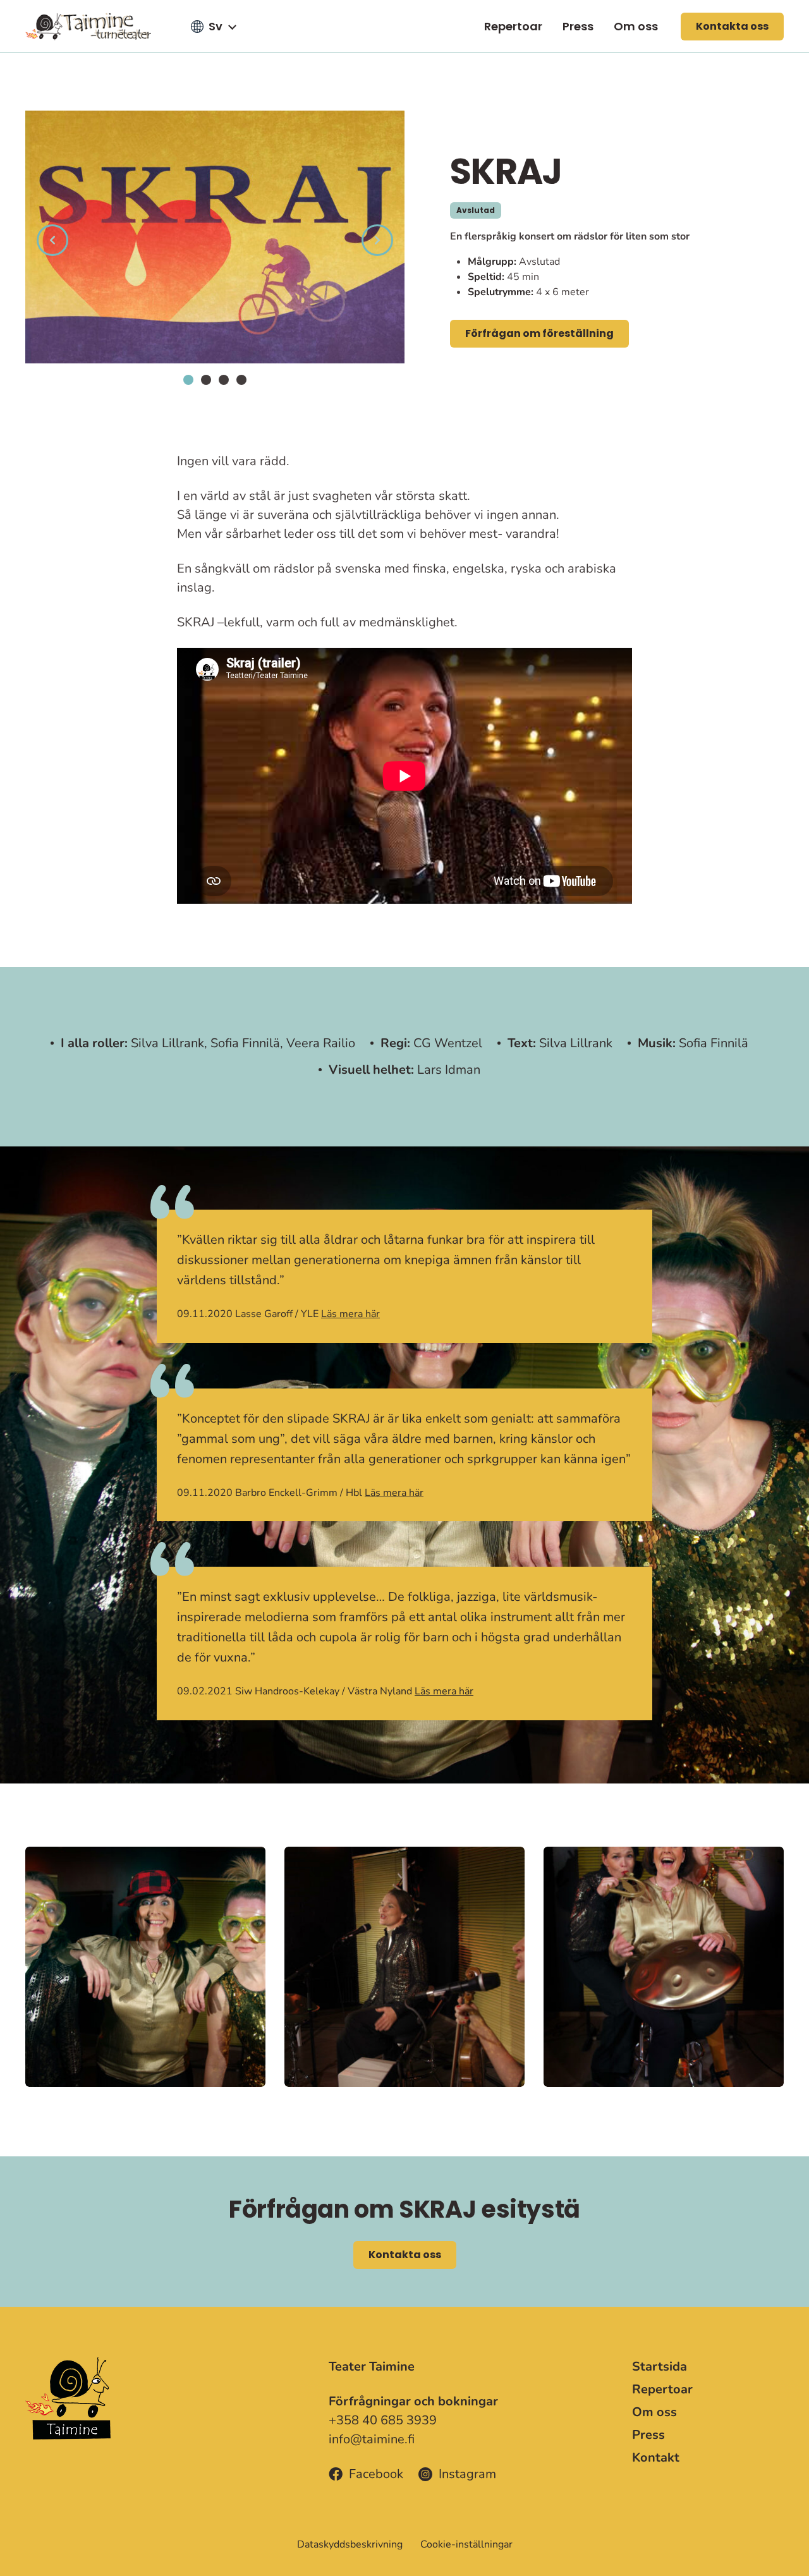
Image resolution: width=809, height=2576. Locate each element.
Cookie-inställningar (466, 2544)
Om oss (636, 26)
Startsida (660, 2366)
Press (578, 26)
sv (216, 26)
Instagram (467, 2474)
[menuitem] (513, 26)
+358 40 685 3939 (383, 2420)
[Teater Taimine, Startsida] (95, 26)
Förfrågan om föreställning (539, 333)
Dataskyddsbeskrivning (350, 2544)
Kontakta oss (732, 26)
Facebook (376, 2474)
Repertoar (513, 26)
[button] (188, 380)
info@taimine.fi (372, 2439)
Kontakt (656, 2458)
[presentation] (52, 240)
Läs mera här (350, 1314)
